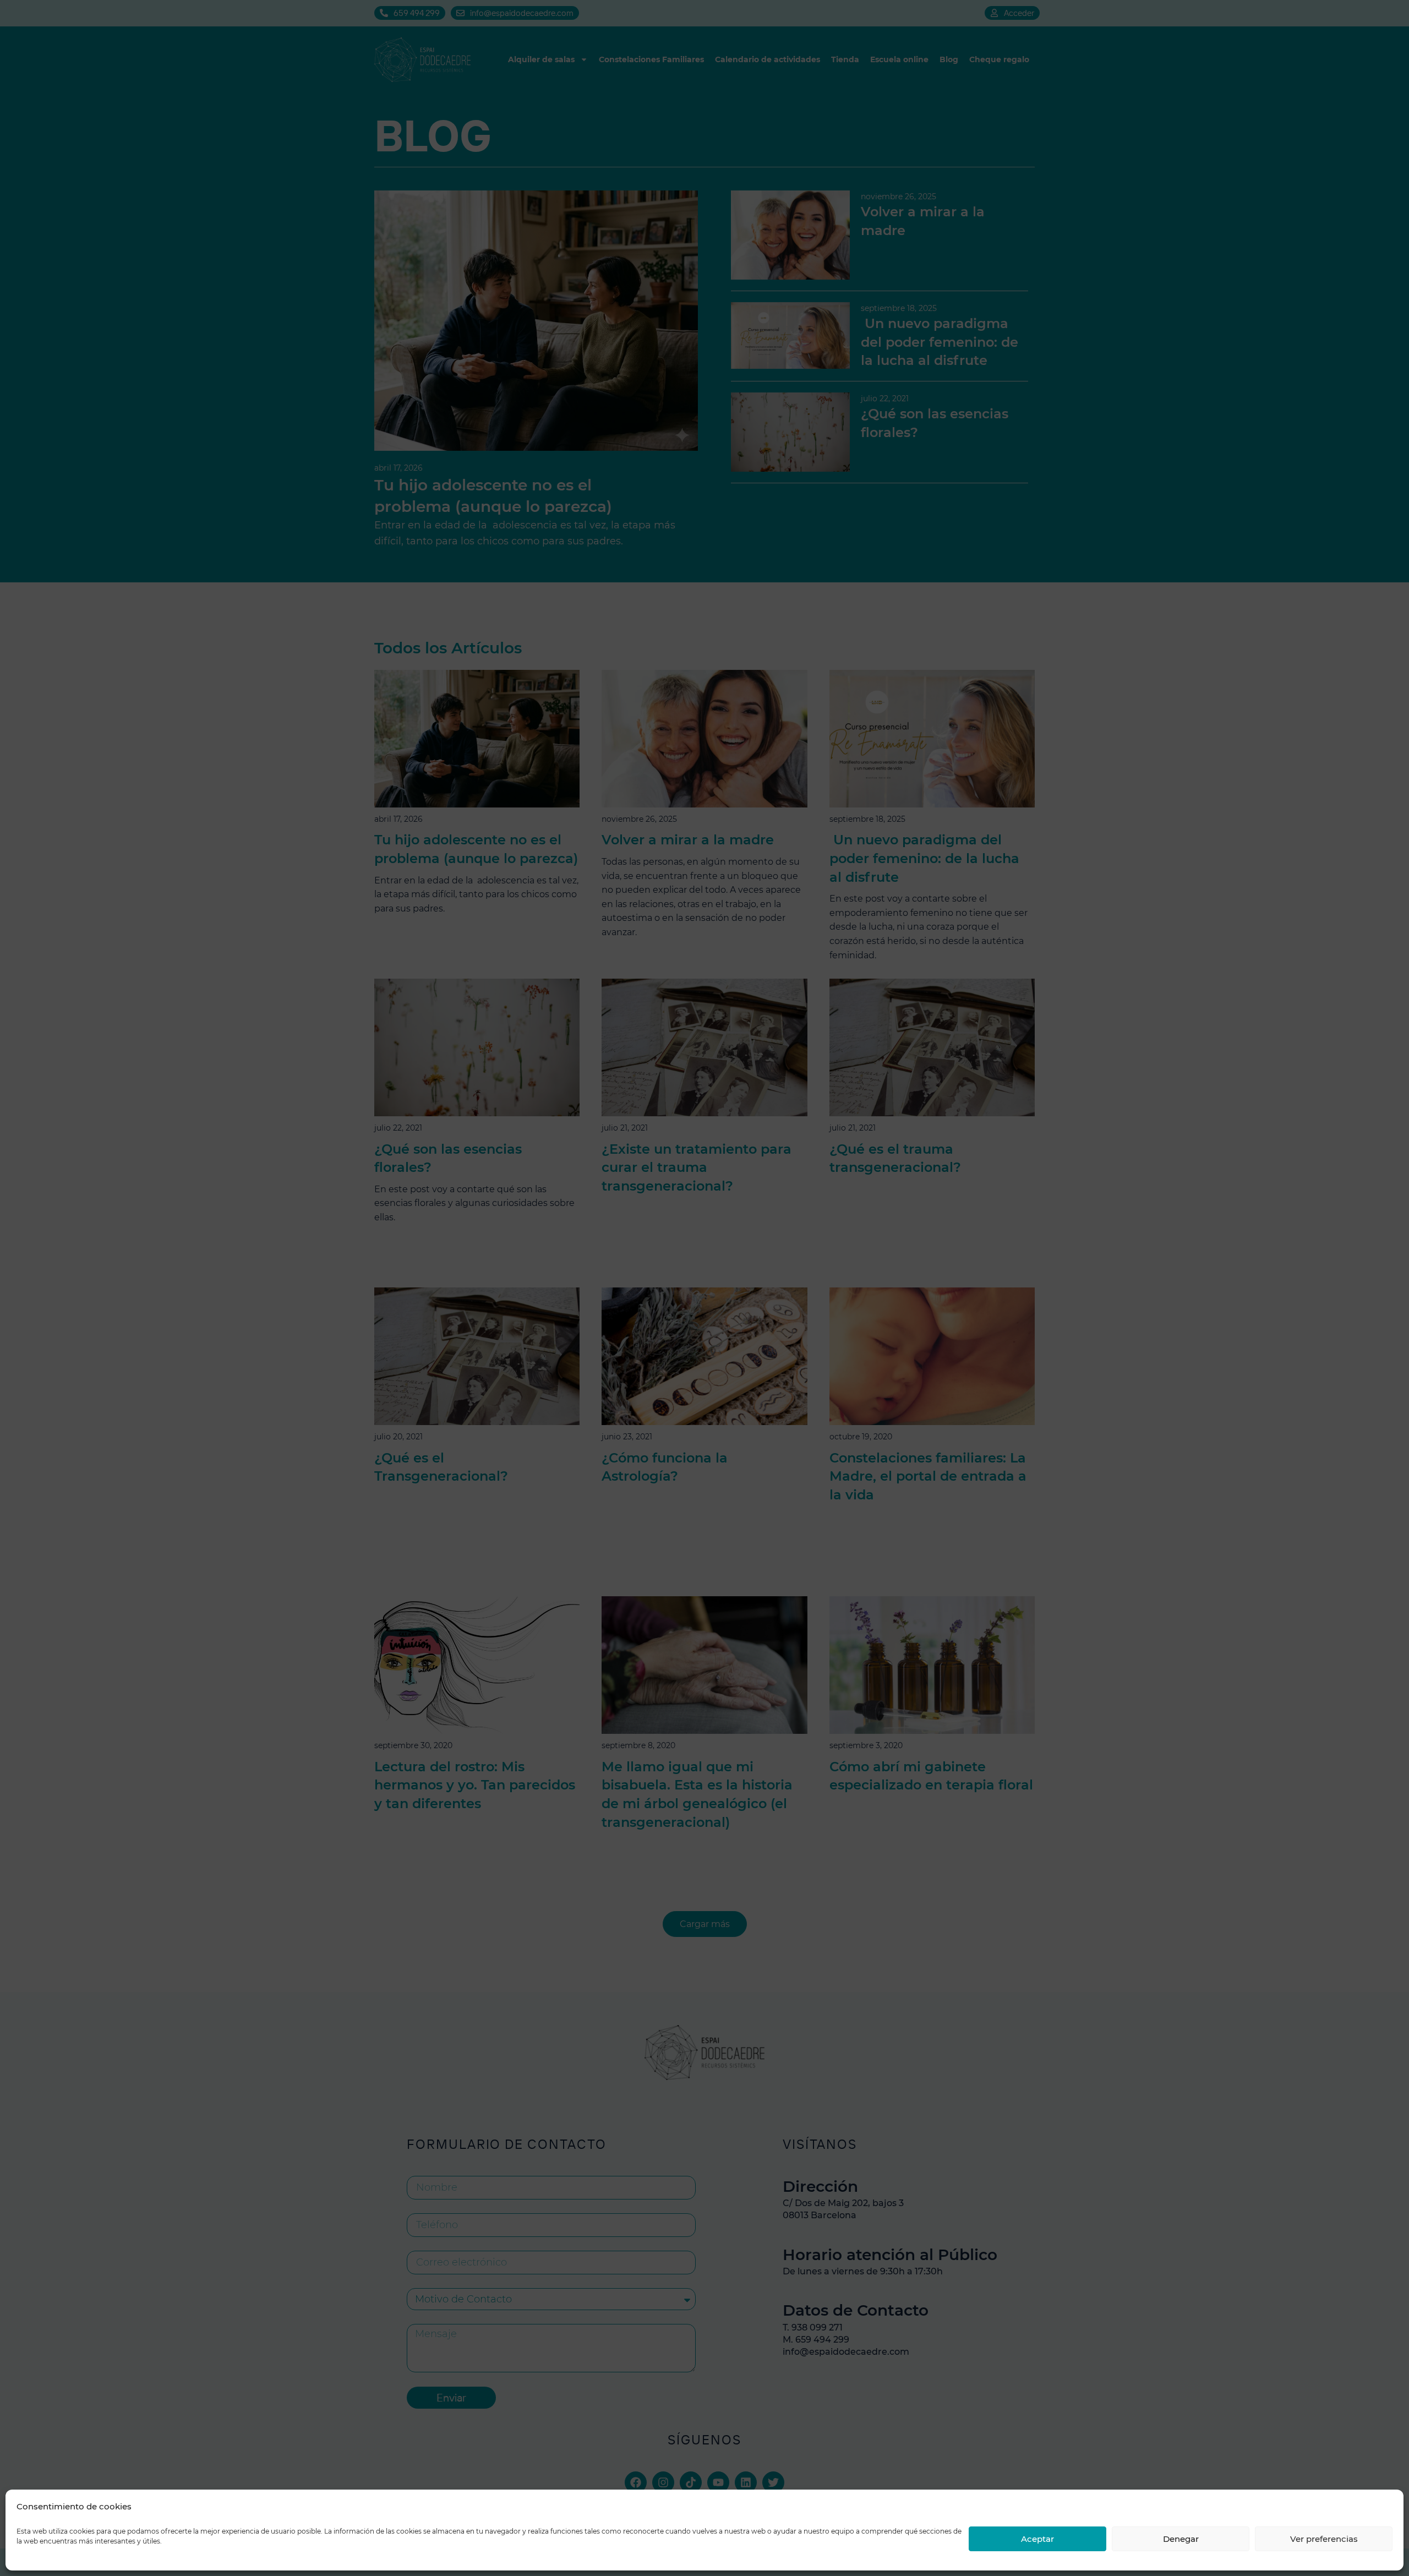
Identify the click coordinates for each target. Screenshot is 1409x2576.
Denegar (1181, 2539)
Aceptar (1037, 2539)
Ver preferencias (1324, 2539)
